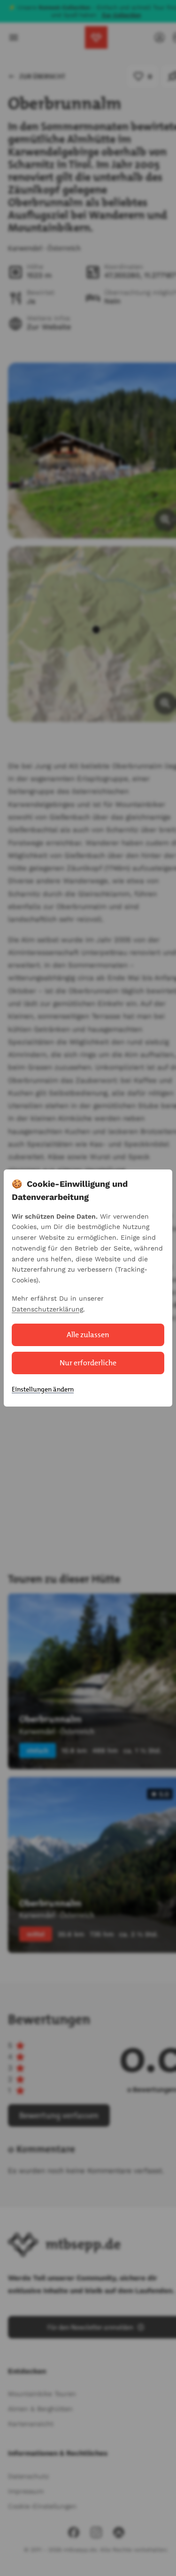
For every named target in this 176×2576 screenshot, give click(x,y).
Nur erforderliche (88, 1363)
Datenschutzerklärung (47, 1309)
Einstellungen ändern (43, 1389)
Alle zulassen (88, 1335)
